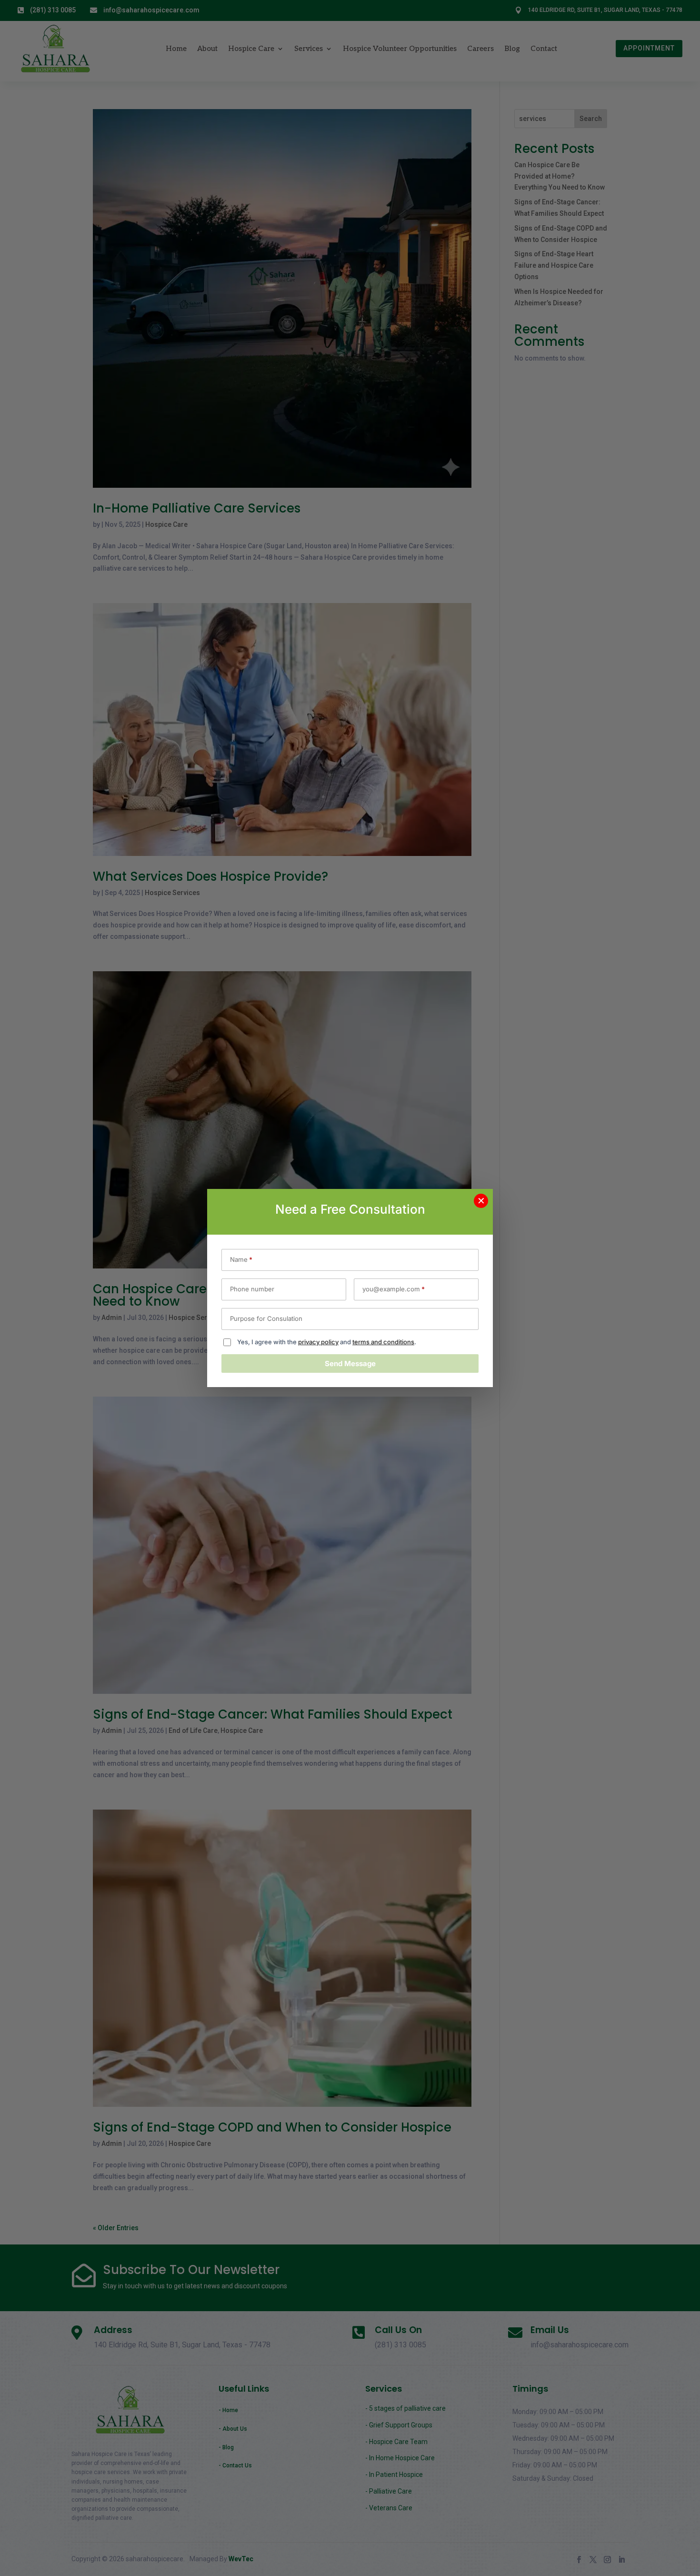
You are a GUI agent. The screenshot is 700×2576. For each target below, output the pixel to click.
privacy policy (318, 1342)
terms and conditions (383, 1342)
